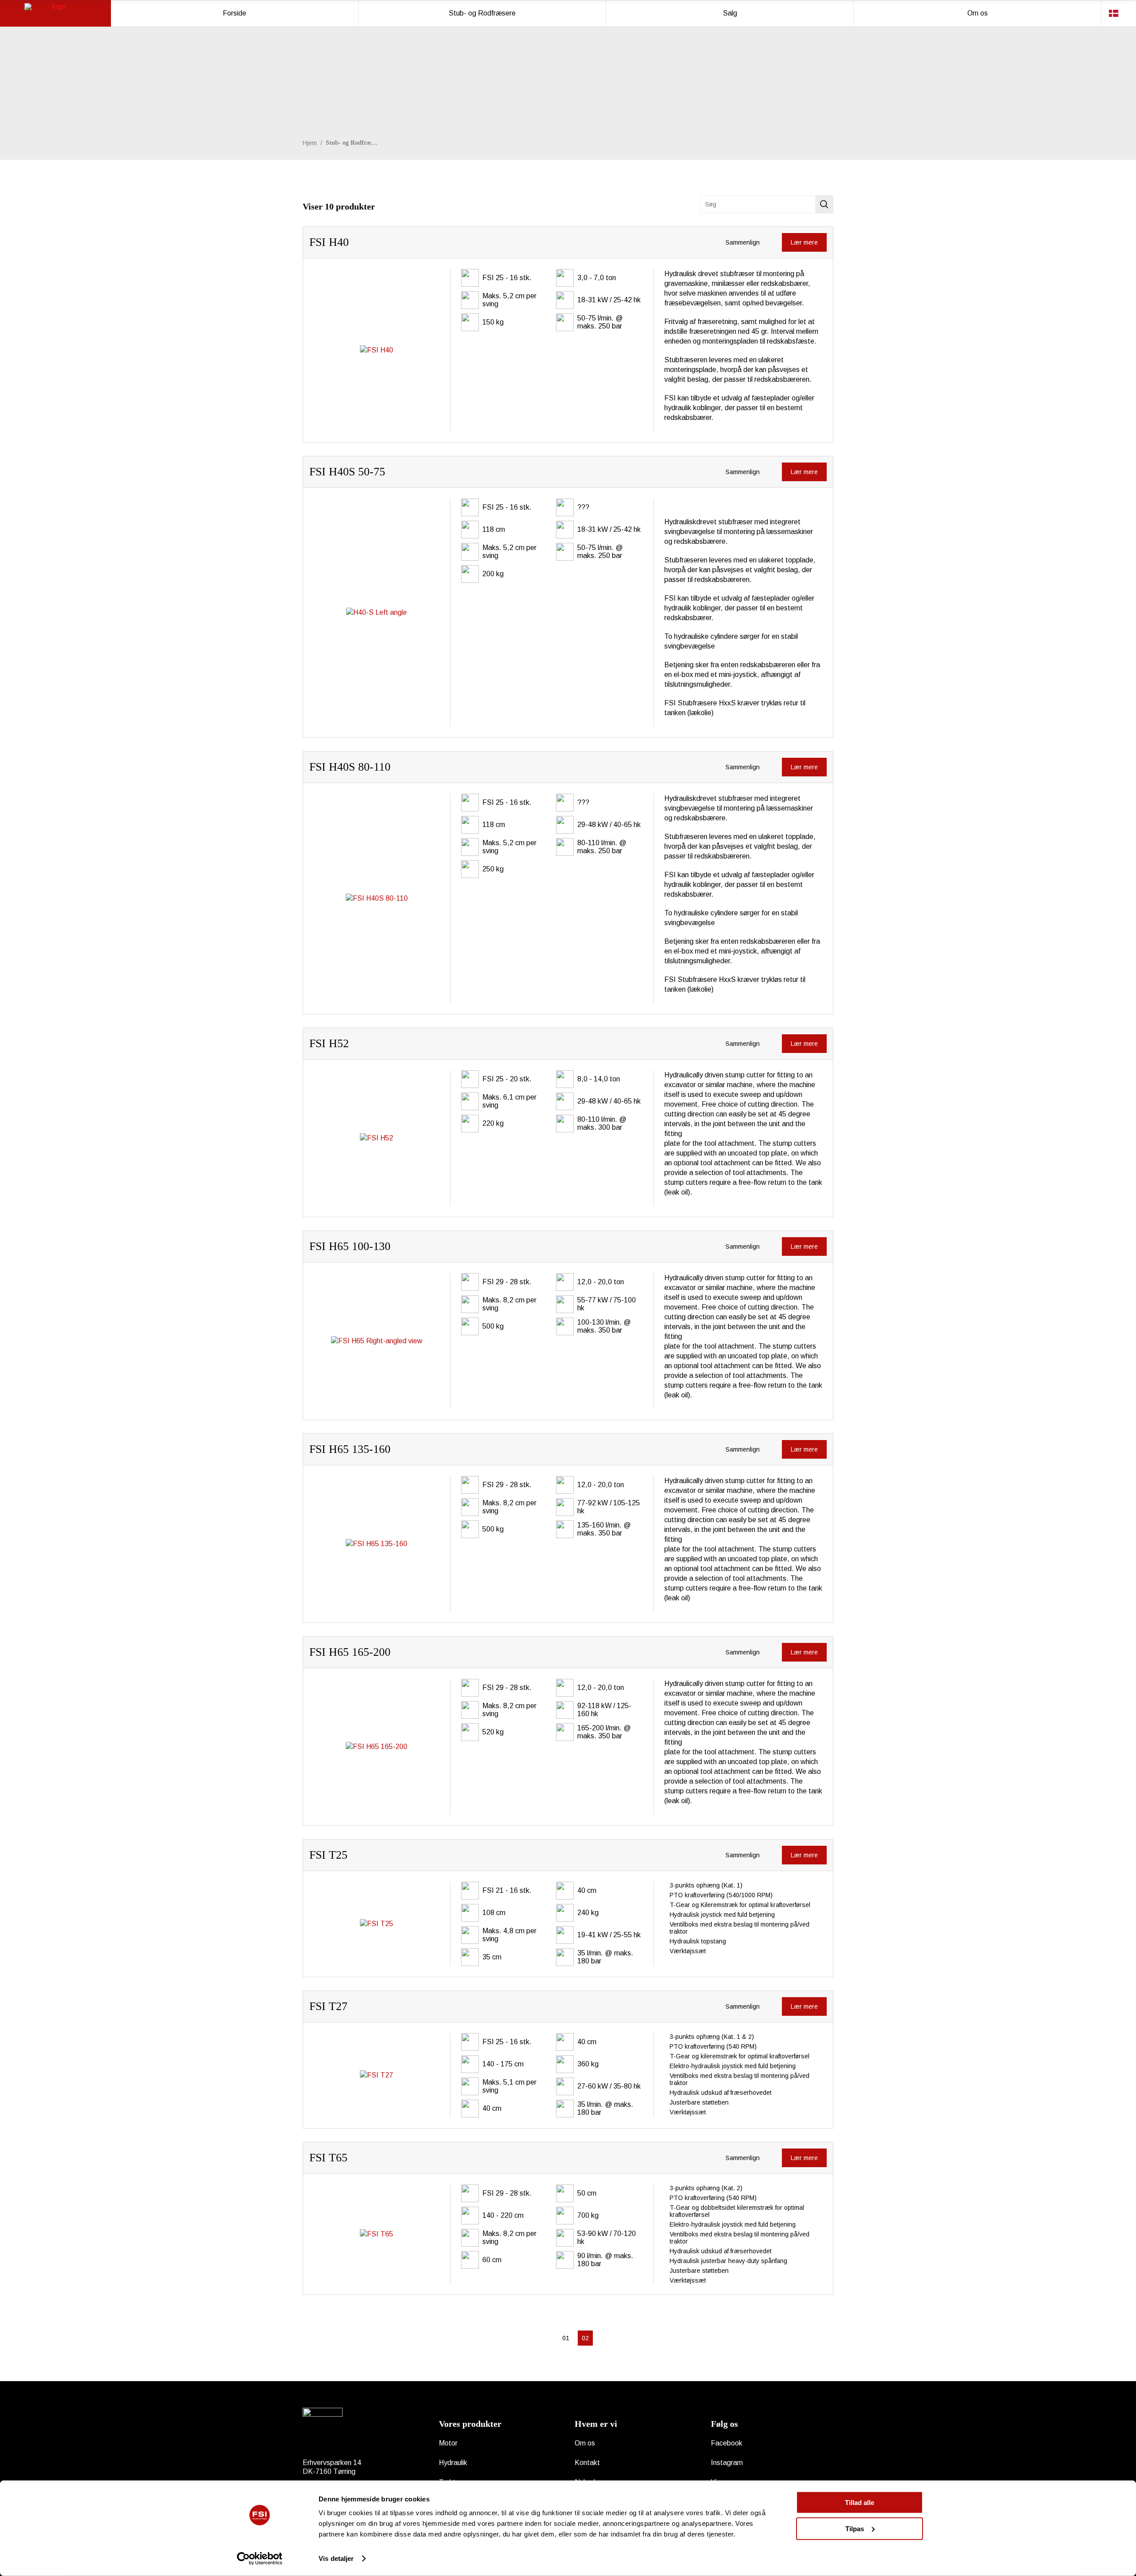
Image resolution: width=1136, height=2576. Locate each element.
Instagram (727, 2463)
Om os (585, 2443)
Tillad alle (860, 2503)
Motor (448, 2443)
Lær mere (804, 242)
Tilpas (855, 2528)
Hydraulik (453, 2463)
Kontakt (587, 2463)
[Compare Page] (764, 242)
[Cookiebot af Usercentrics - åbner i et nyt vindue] (260, 2559)
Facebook (727, 2443)
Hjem (310, 143)
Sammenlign (742, 242)
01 (566, 2338)
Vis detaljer (336, 2558)
